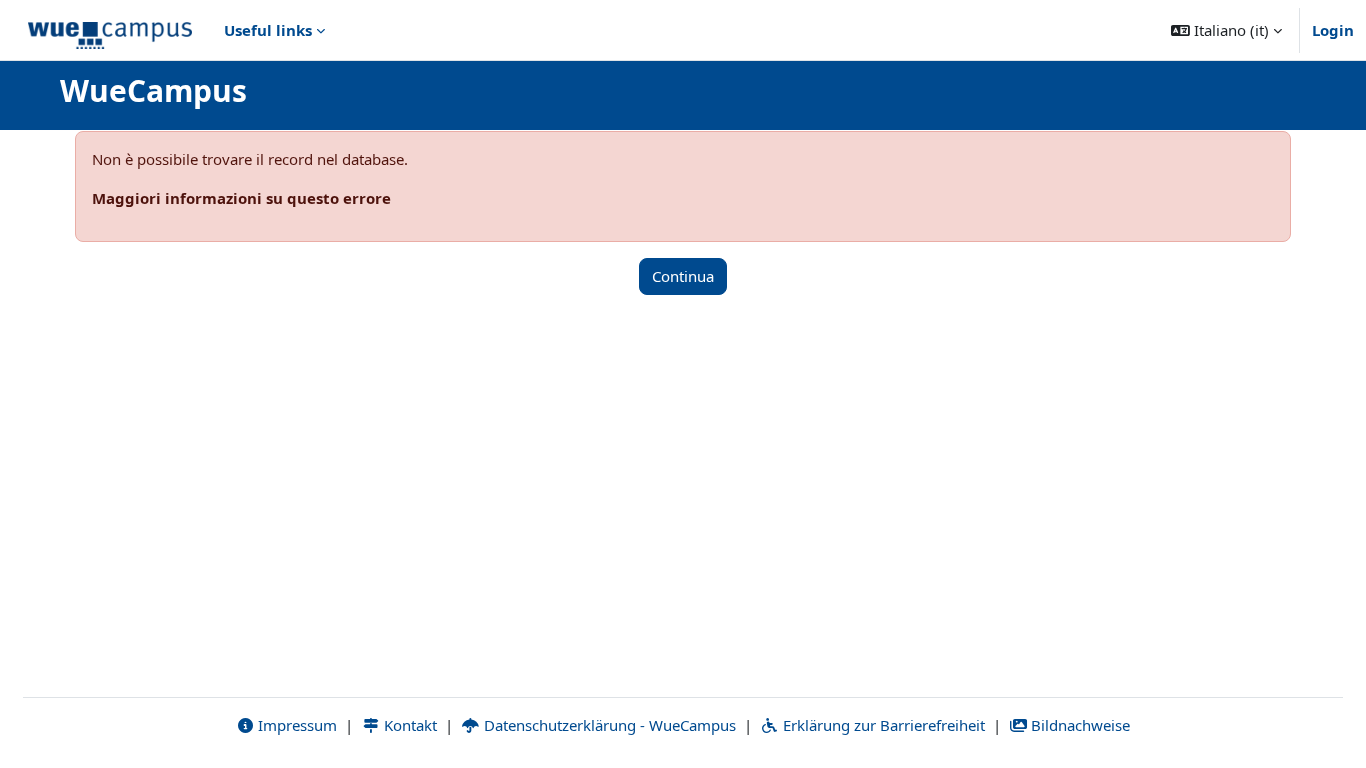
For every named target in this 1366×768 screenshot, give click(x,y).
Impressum (295, 725)
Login (1333, 30)
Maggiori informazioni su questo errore (241, 198)
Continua (683, 276)
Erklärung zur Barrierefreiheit (882, 725)
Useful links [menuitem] (268, 30)
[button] (1226, 30)
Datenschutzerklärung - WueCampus (608, 725)
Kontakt (408, 725)
